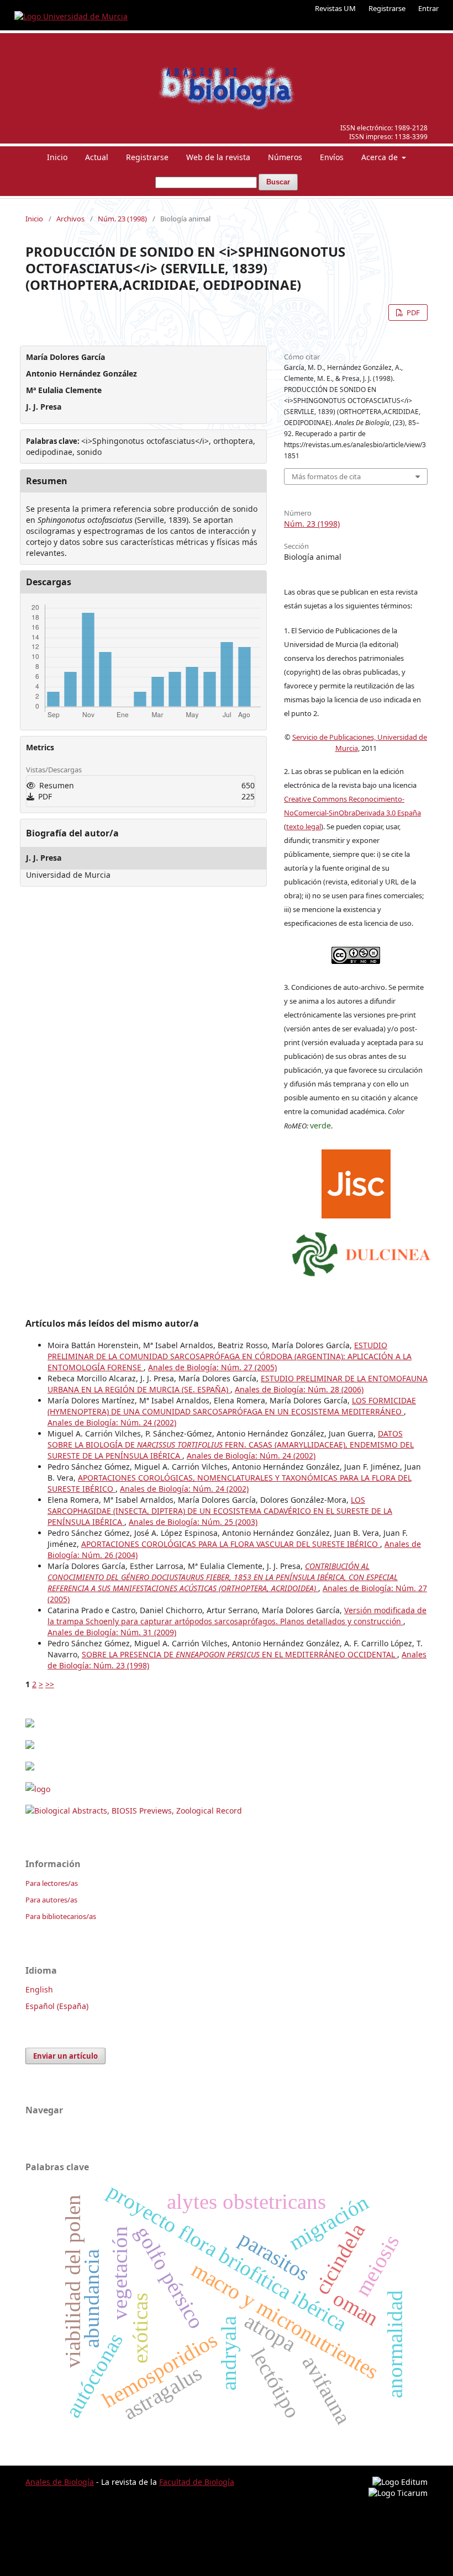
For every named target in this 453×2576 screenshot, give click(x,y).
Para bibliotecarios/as (61, 1916)
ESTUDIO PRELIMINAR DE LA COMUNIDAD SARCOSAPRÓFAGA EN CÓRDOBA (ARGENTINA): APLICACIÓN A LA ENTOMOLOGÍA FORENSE (230, 1356)
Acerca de (381, 157)
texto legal (304, 826)
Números (285, 157)
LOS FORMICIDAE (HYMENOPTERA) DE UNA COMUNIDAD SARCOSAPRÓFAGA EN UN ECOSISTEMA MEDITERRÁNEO (232, 1406)
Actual (97, 157)
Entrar (428, 8)
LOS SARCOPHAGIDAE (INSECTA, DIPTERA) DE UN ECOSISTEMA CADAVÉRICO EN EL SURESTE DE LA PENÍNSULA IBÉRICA (220, 1511)
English (39, 1989)
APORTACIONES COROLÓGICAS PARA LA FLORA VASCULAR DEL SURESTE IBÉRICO (231, 1544)
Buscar (278, 182)
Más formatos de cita (326, 476)
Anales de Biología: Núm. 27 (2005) (212, 1367)
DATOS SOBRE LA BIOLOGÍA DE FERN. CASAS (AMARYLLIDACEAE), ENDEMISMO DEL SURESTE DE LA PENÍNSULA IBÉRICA (231, 1445)
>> (50, 1684)
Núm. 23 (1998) (122, 219)
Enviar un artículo (65, 2056)
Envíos (332, 157)
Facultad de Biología (197, 2482)
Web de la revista (218, 157)
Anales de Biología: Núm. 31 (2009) (112, 1632)
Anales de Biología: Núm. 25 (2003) (193, 1522)
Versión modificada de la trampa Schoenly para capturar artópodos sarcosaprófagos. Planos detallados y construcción (237, 1616)
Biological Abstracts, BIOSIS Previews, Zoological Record (138, 1811)
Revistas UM (335, 8)
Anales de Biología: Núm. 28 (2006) (299, 1389)
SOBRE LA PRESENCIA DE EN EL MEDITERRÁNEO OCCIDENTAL (239, 1654)
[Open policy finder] (356, 1181)
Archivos (70, 219)
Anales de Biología (60, 2482)
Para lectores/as (52, 1883)
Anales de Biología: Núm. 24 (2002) (112, 1422)
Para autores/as (51, 1900)
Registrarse (387, 8)
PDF (412, 312)
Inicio (57, 157)
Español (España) (57, 2006)
